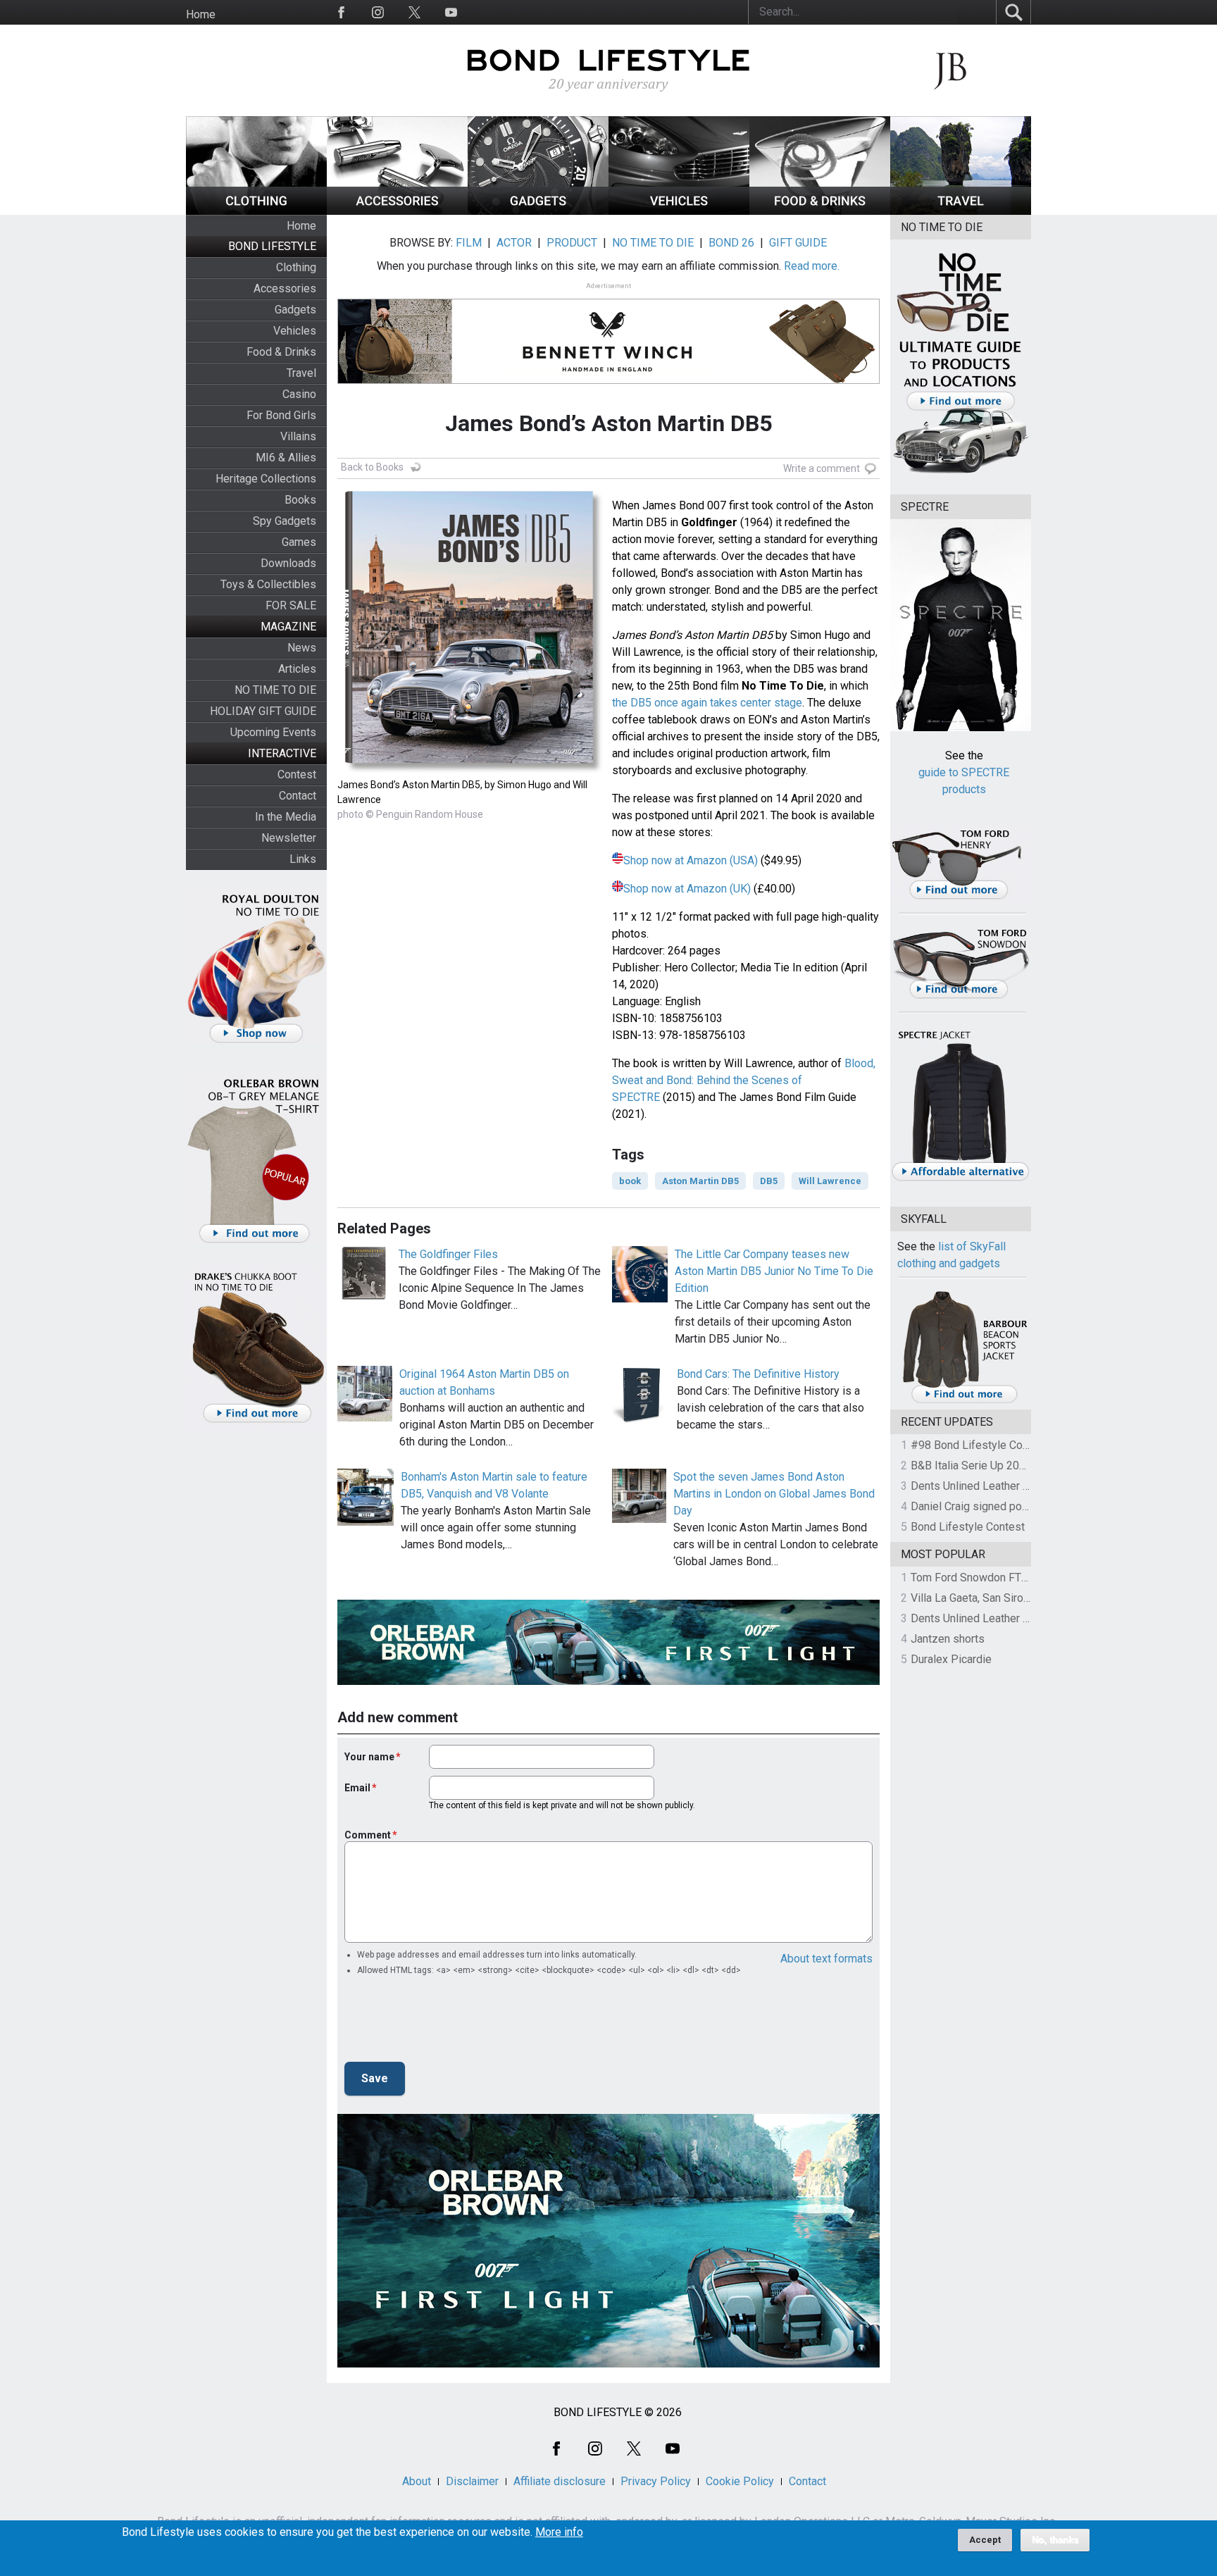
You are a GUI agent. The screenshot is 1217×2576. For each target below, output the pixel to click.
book (630, 1181)
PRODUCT (572, 243)
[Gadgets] (538, 211)
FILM (469, 243)
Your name (369, 1757)
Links (303, 859)
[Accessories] (397, 211)
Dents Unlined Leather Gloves (984, 1486)
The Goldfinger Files (448, 1254)
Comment (368, 1835)
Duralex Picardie (951, 1659)
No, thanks (1055, 2540)
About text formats (826, 1959)
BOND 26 (731, 243)
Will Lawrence (830, 1181)
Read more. (812, 266)
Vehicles (295, 331)
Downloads (288, 563)
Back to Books (372, 467)
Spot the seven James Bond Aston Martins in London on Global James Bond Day (774, 1494)
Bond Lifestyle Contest (968, 1527)
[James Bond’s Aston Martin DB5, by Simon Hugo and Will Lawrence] (471, 769)
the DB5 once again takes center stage (707, 703)
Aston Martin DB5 (700, 1181)
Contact (298, 796)
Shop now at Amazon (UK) (687, 889)
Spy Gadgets (285, 521)
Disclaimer (472, 2481)
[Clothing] (256, 211)
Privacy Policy (656, 2481)
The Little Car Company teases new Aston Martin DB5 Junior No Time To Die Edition (774, 1271)
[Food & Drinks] (820, 211)
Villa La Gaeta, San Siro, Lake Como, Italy (1010, 1598)
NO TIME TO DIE (275, 690)
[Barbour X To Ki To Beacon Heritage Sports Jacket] (964, 1401)
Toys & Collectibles (268, 584)
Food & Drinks (281, 352)
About (417, 2481)
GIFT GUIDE (798, 243)
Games (299, 542)
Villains (298, 436)
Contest (297, 774)
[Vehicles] (679, 211)
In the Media (286, 817)
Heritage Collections (266, 479)
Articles (297, 669)
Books (300, 500)
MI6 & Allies (286, 458)
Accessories (285, 288)
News (302, 648)
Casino (299, 394)
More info (559, 2532)
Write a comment (822, 468)
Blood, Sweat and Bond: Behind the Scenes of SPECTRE (744, 1080)
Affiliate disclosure (560, 2481)
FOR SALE (291, 605)
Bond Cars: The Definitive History (758, 1374)
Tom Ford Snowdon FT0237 (979, 1578)
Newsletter (289, 838)
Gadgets (295, 310)
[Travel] (961, 211)
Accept (985, 2540)
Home (201, 14)
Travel (301, 373)
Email (357, 1788)
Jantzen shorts (948, 1639)
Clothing (296, 267)
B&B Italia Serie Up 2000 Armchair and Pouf (1018, 1466)
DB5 (769, 1181)
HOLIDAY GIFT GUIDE (263, 711)
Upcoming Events (273, 732)
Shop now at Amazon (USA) (691, 860)
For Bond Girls (281, 415)
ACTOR (514, 243)
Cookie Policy (740, 2481)
